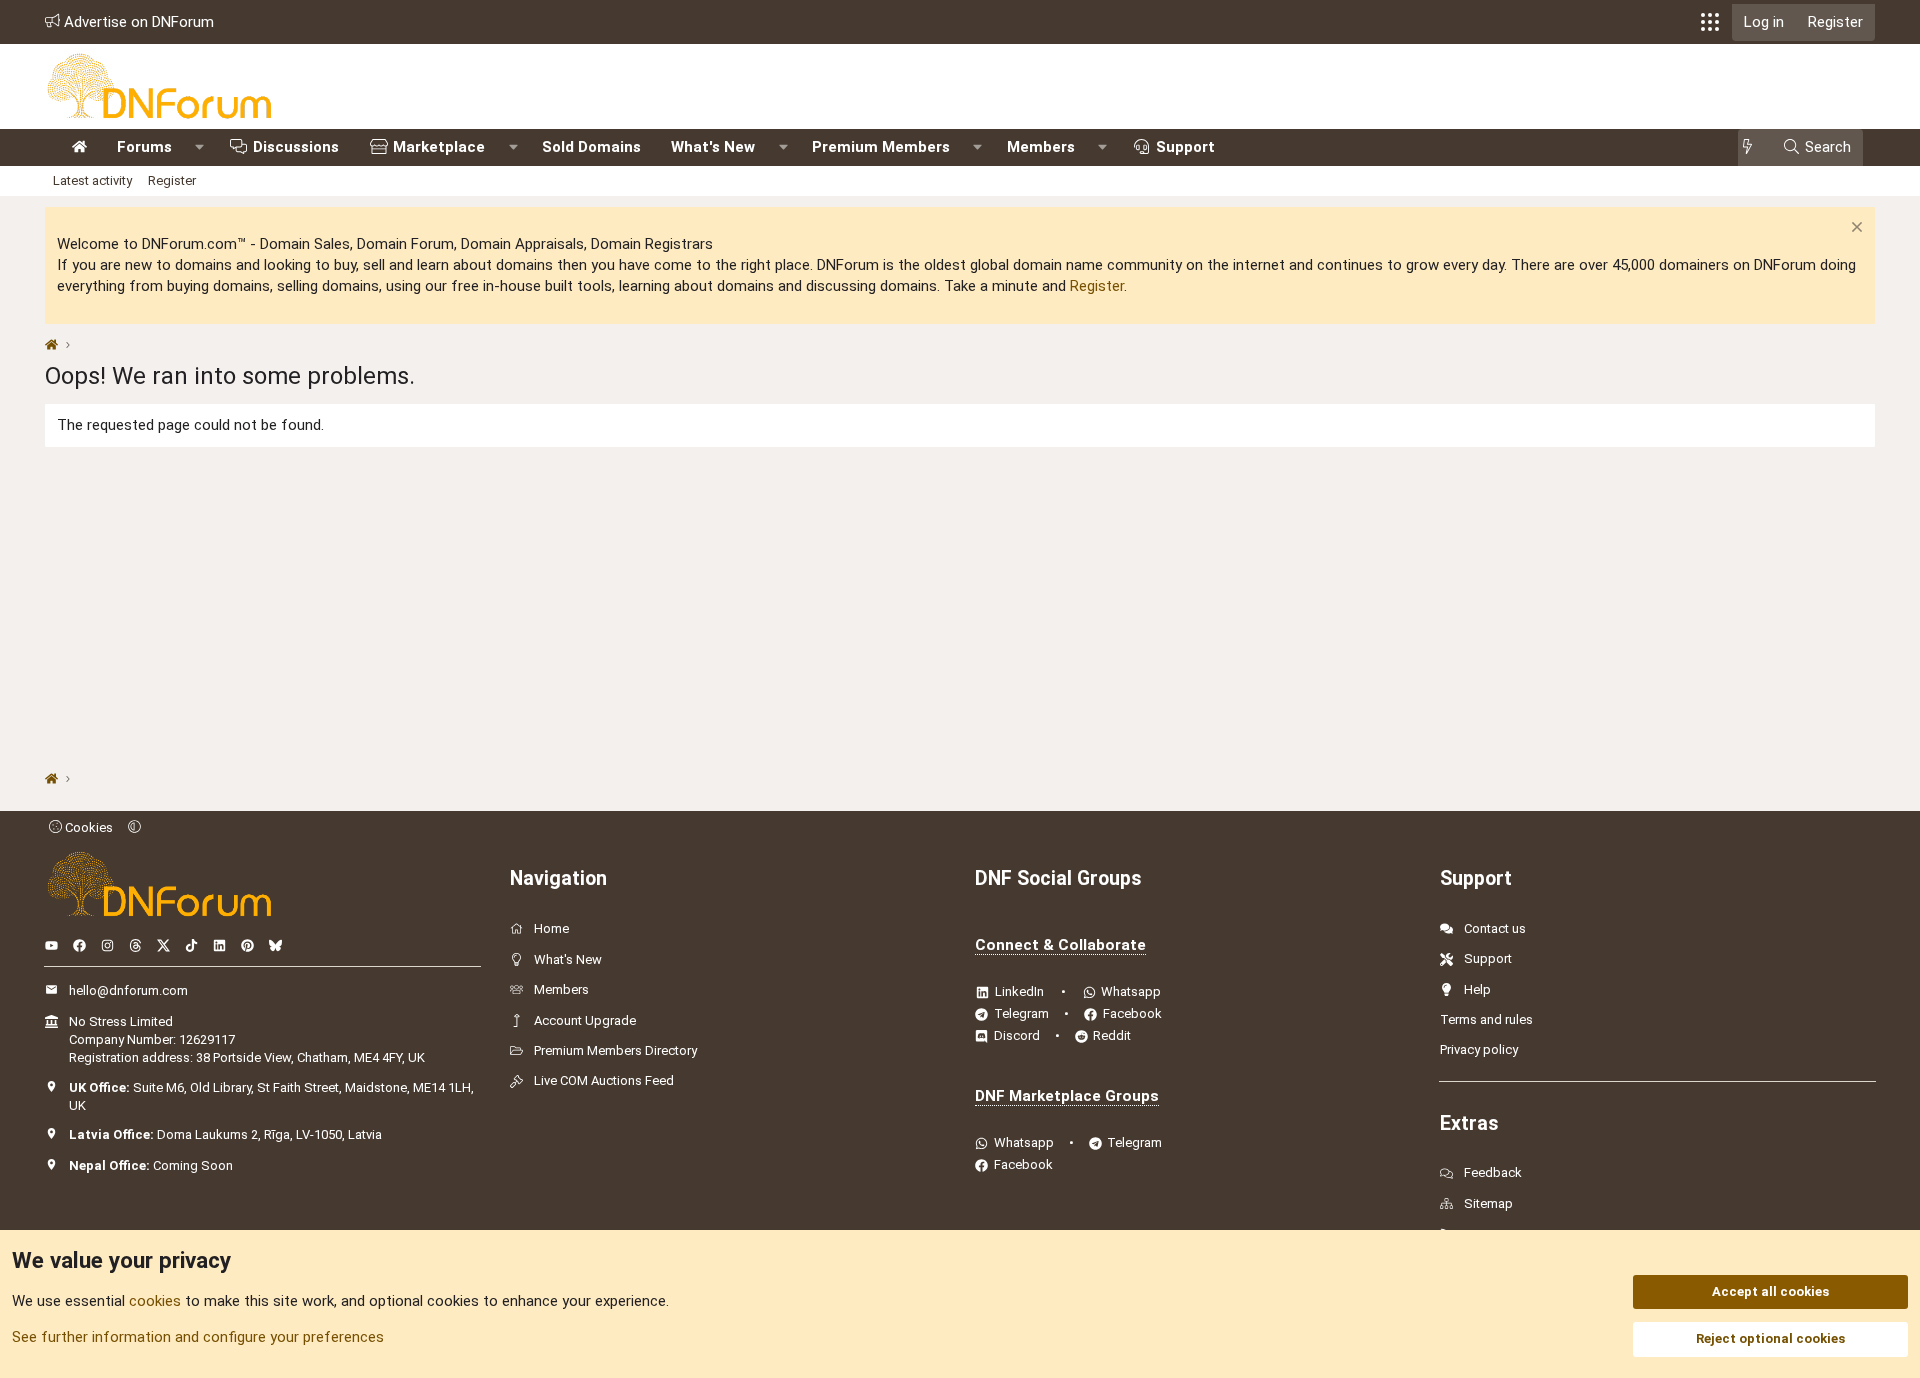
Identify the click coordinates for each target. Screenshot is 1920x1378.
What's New (713, 147)
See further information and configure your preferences (198, 1337)
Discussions (296, 147)
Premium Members (881, 147)
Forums (144, 147)
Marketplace (439, 147)
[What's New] (1753, 147)
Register (172, 180)
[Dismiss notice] (1854, 229)
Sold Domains (591, 147)
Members (1041, 147)
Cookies (87, 827)
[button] (1710, 22)
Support (1185, 147)
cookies (155, 1301)
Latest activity (92, 180)
